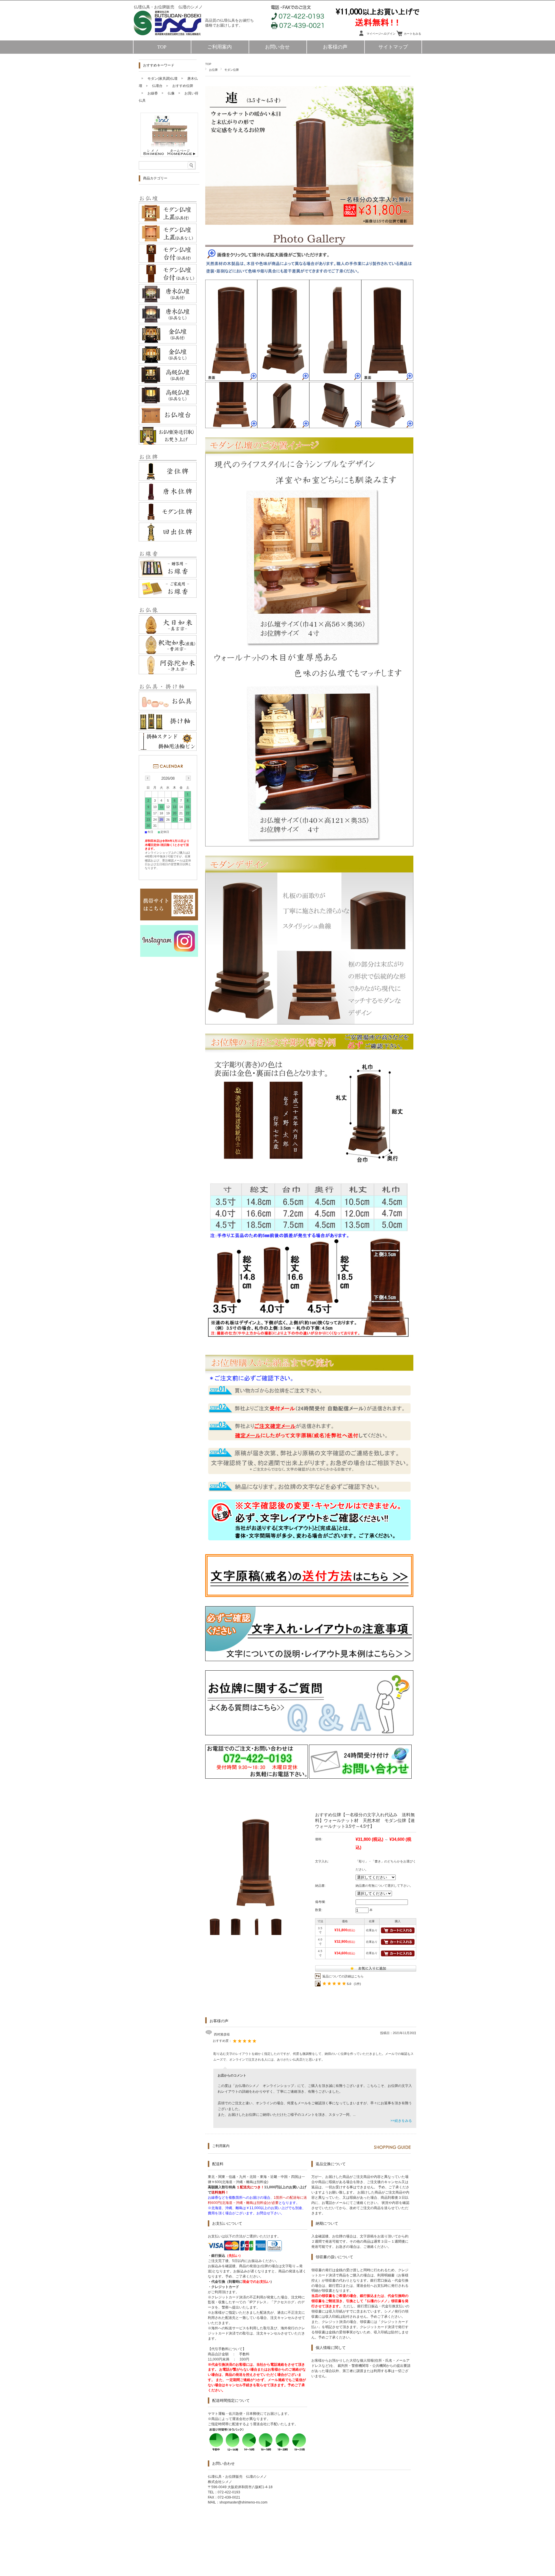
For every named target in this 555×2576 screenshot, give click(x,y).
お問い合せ (277, 47)
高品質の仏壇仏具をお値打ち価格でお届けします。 (229, 23)
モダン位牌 (232, 70)
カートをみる (412, 34)
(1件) (357, 1984)
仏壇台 (157, 86)
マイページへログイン (381, 34)
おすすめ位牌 (183, 86)
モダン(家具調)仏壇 (162, 79)
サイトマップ (393, 47)
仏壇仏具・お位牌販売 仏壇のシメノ (168, 7)
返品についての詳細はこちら (343, 1976)
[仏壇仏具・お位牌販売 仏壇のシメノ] (171, 39)
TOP (162, 47)
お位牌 (213, 70)
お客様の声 (335, 47)
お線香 (153, 93)
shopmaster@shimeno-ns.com (243, 2502)
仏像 (171, 93)
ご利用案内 (220, 47)
